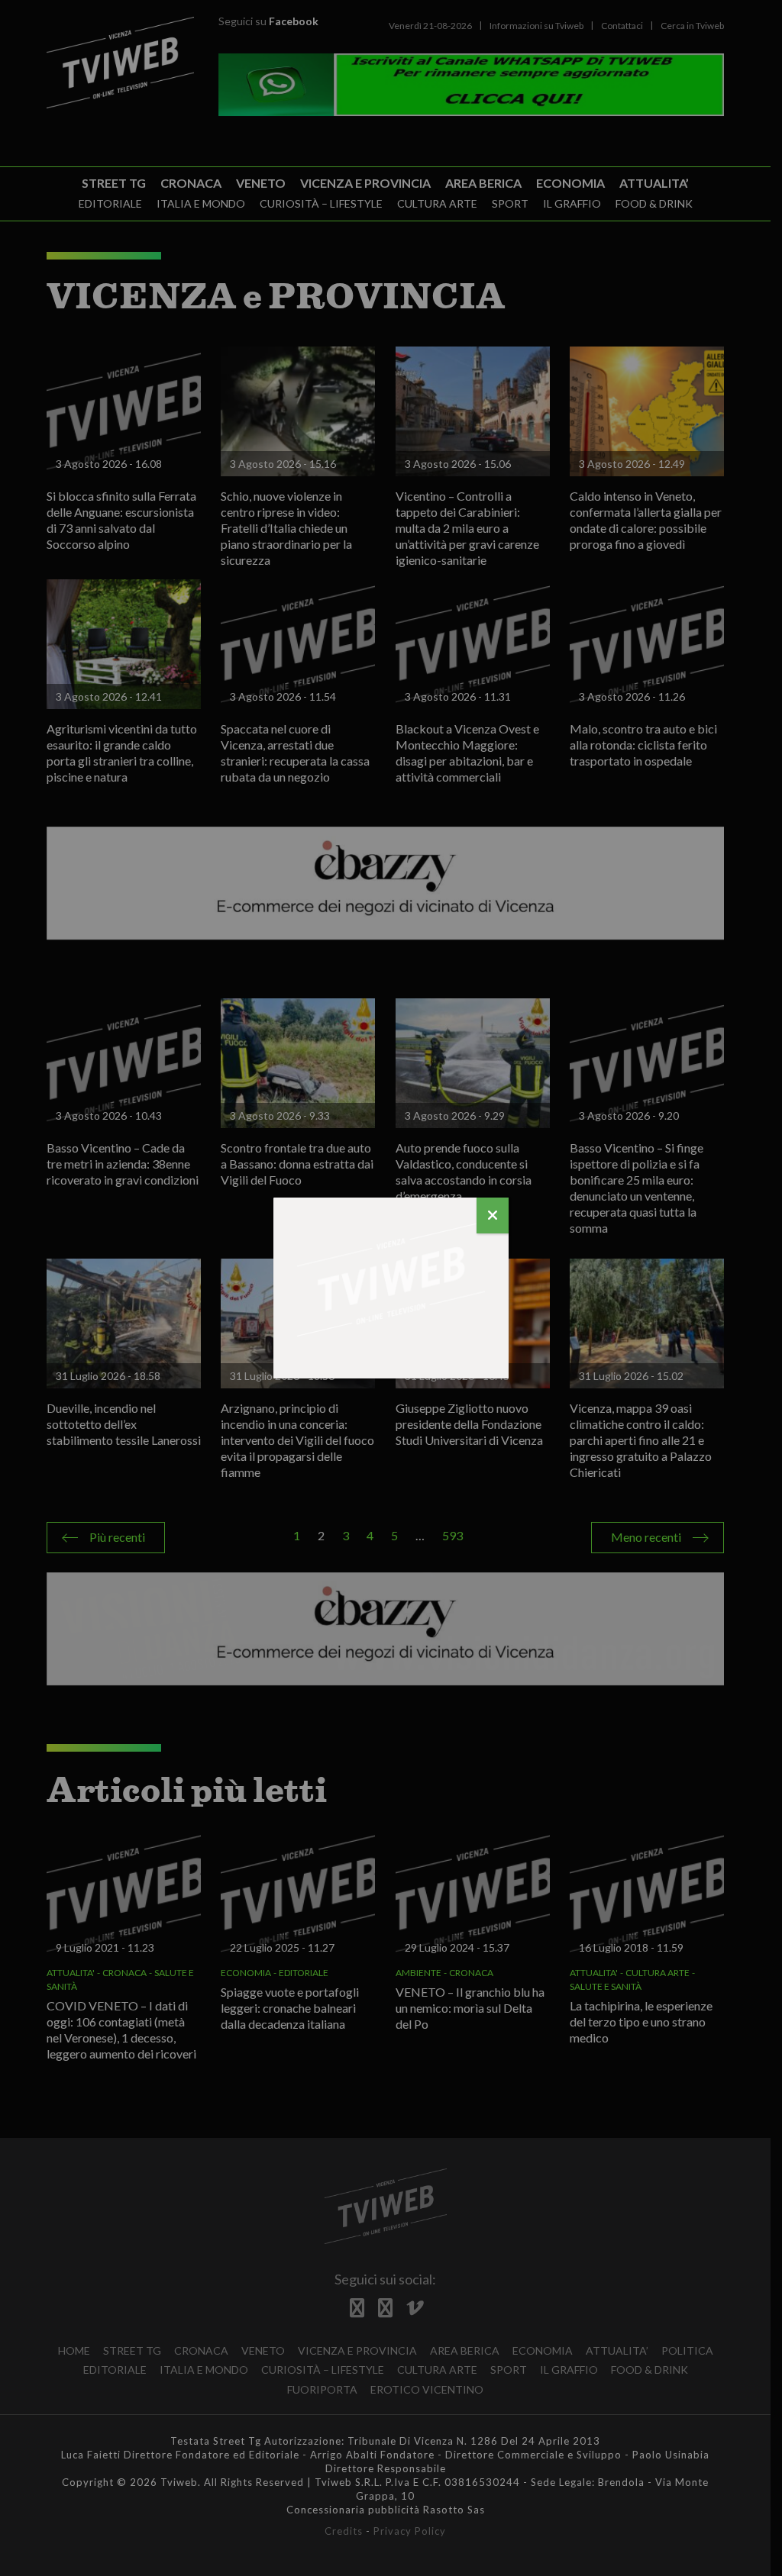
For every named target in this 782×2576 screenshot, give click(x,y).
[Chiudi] (493, 1215)
